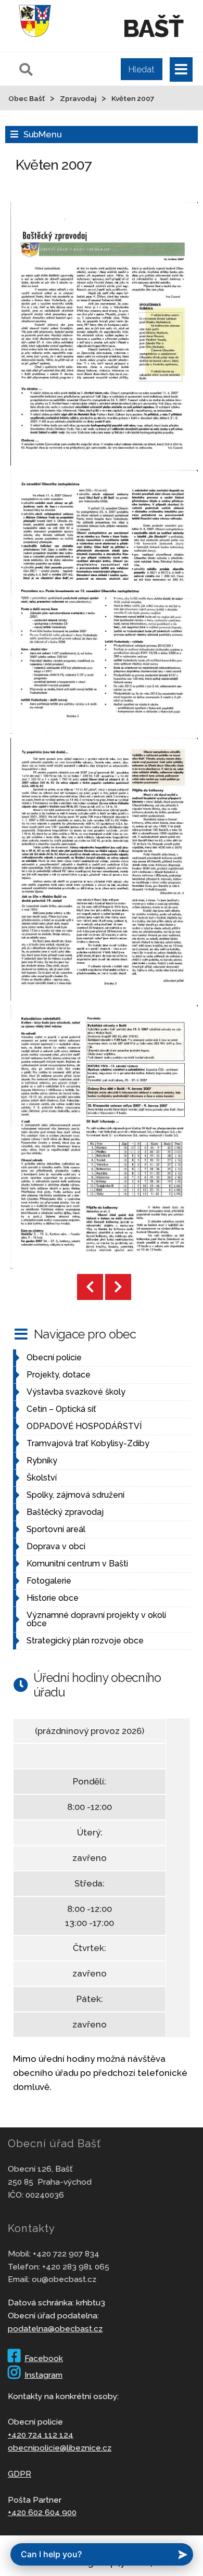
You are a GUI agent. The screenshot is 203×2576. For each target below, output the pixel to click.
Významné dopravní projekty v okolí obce (96, 1619)
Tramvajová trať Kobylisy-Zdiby (88, 1443)
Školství (42, 1478)
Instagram (43, 2375)
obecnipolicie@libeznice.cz (60, 2448)
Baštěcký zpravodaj (65, 1512)
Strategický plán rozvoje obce (85, 1641)
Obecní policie (54, 1357)
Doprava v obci (56, 1546)
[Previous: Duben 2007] (90, 1287)
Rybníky (42, 1461)
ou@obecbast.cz (64, 2279)
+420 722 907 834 (66, 2254)
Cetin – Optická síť (61, 1409)
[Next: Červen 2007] (118, 1287)
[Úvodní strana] (35, 39)
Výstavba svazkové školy (76, 1392)
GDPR (20, 2474)
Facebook (44, 2358)
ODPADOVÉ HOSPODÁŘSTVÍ (84, 1426)
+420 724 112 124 (41, 2435)
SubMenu (42, 134)
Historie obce (53, 1598)
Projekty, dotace (59, 1375)
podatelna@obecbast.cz (55, 2329)
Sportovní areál (56, 1529)
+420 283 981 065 (76, 2267)
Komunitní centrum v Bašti (77, 1564)
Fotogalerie (49, 1581)
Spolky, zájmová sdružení (75, 1495)
